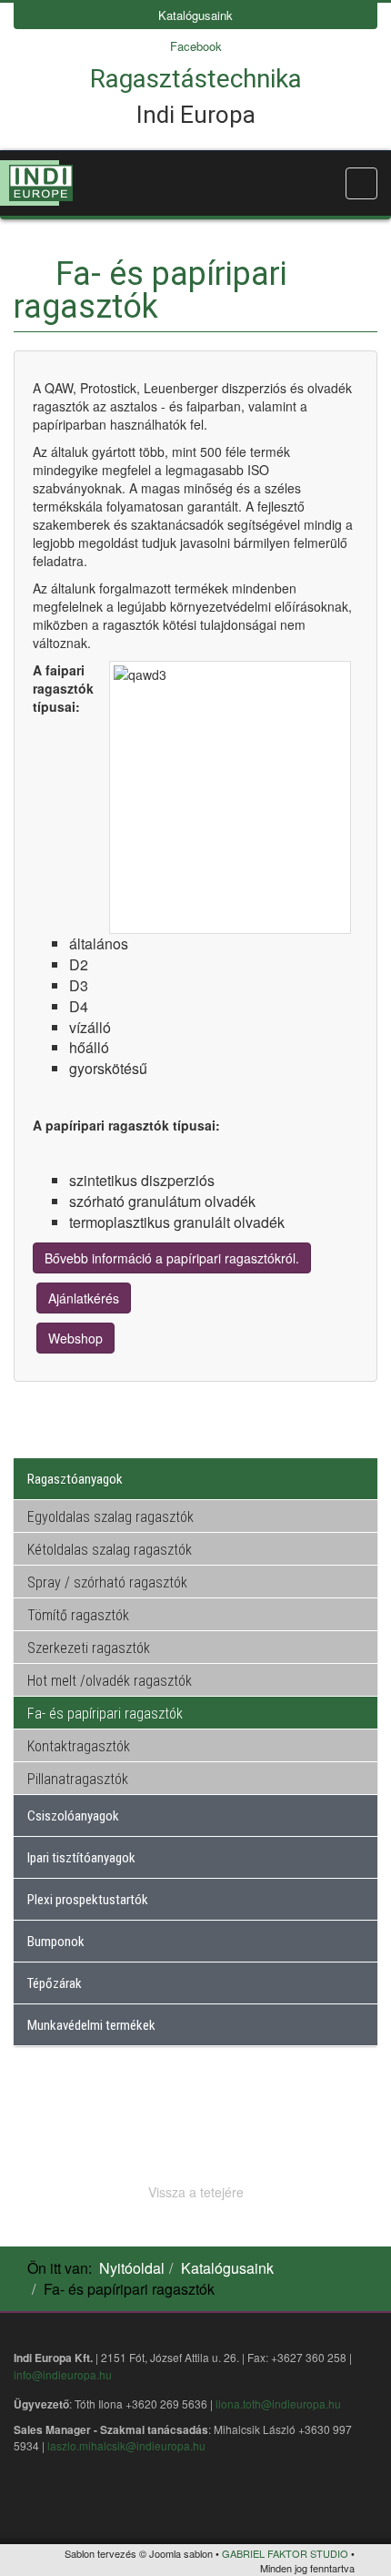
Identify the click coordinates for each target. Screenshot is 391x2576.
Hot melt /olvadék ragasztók (110, 1681)
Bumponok (56, 1942)
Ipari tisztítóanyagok (81, 1858)
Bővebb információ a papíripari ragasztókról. (172, 1258)
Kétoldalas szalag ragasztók (110, 1550)
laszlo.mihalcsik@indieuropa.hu (126, 2445)
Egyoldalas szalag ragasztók (110, 1517)
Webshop (75, 1338)
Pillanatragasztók (78, 1779)
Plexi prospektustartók (88, 1900)
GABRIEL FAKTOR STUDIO (285, 2553)
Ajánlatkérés (84, 1298)
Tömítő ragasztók (78, 1615)
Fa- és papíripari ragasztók (105, 1714)
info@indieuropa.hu (63, 2374)
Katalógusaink (195, 15)
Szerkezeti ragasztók (89, 1648)
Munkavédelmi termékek (91, 2025)
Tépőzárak (55, 1983)
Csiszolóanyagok (73, 1816)
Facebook (196, 46)
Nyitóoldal (132, 2268)
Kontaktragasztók (79, 1746)
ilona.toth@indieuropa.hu (278, 2404)
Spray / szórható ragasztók (107, 1582)
